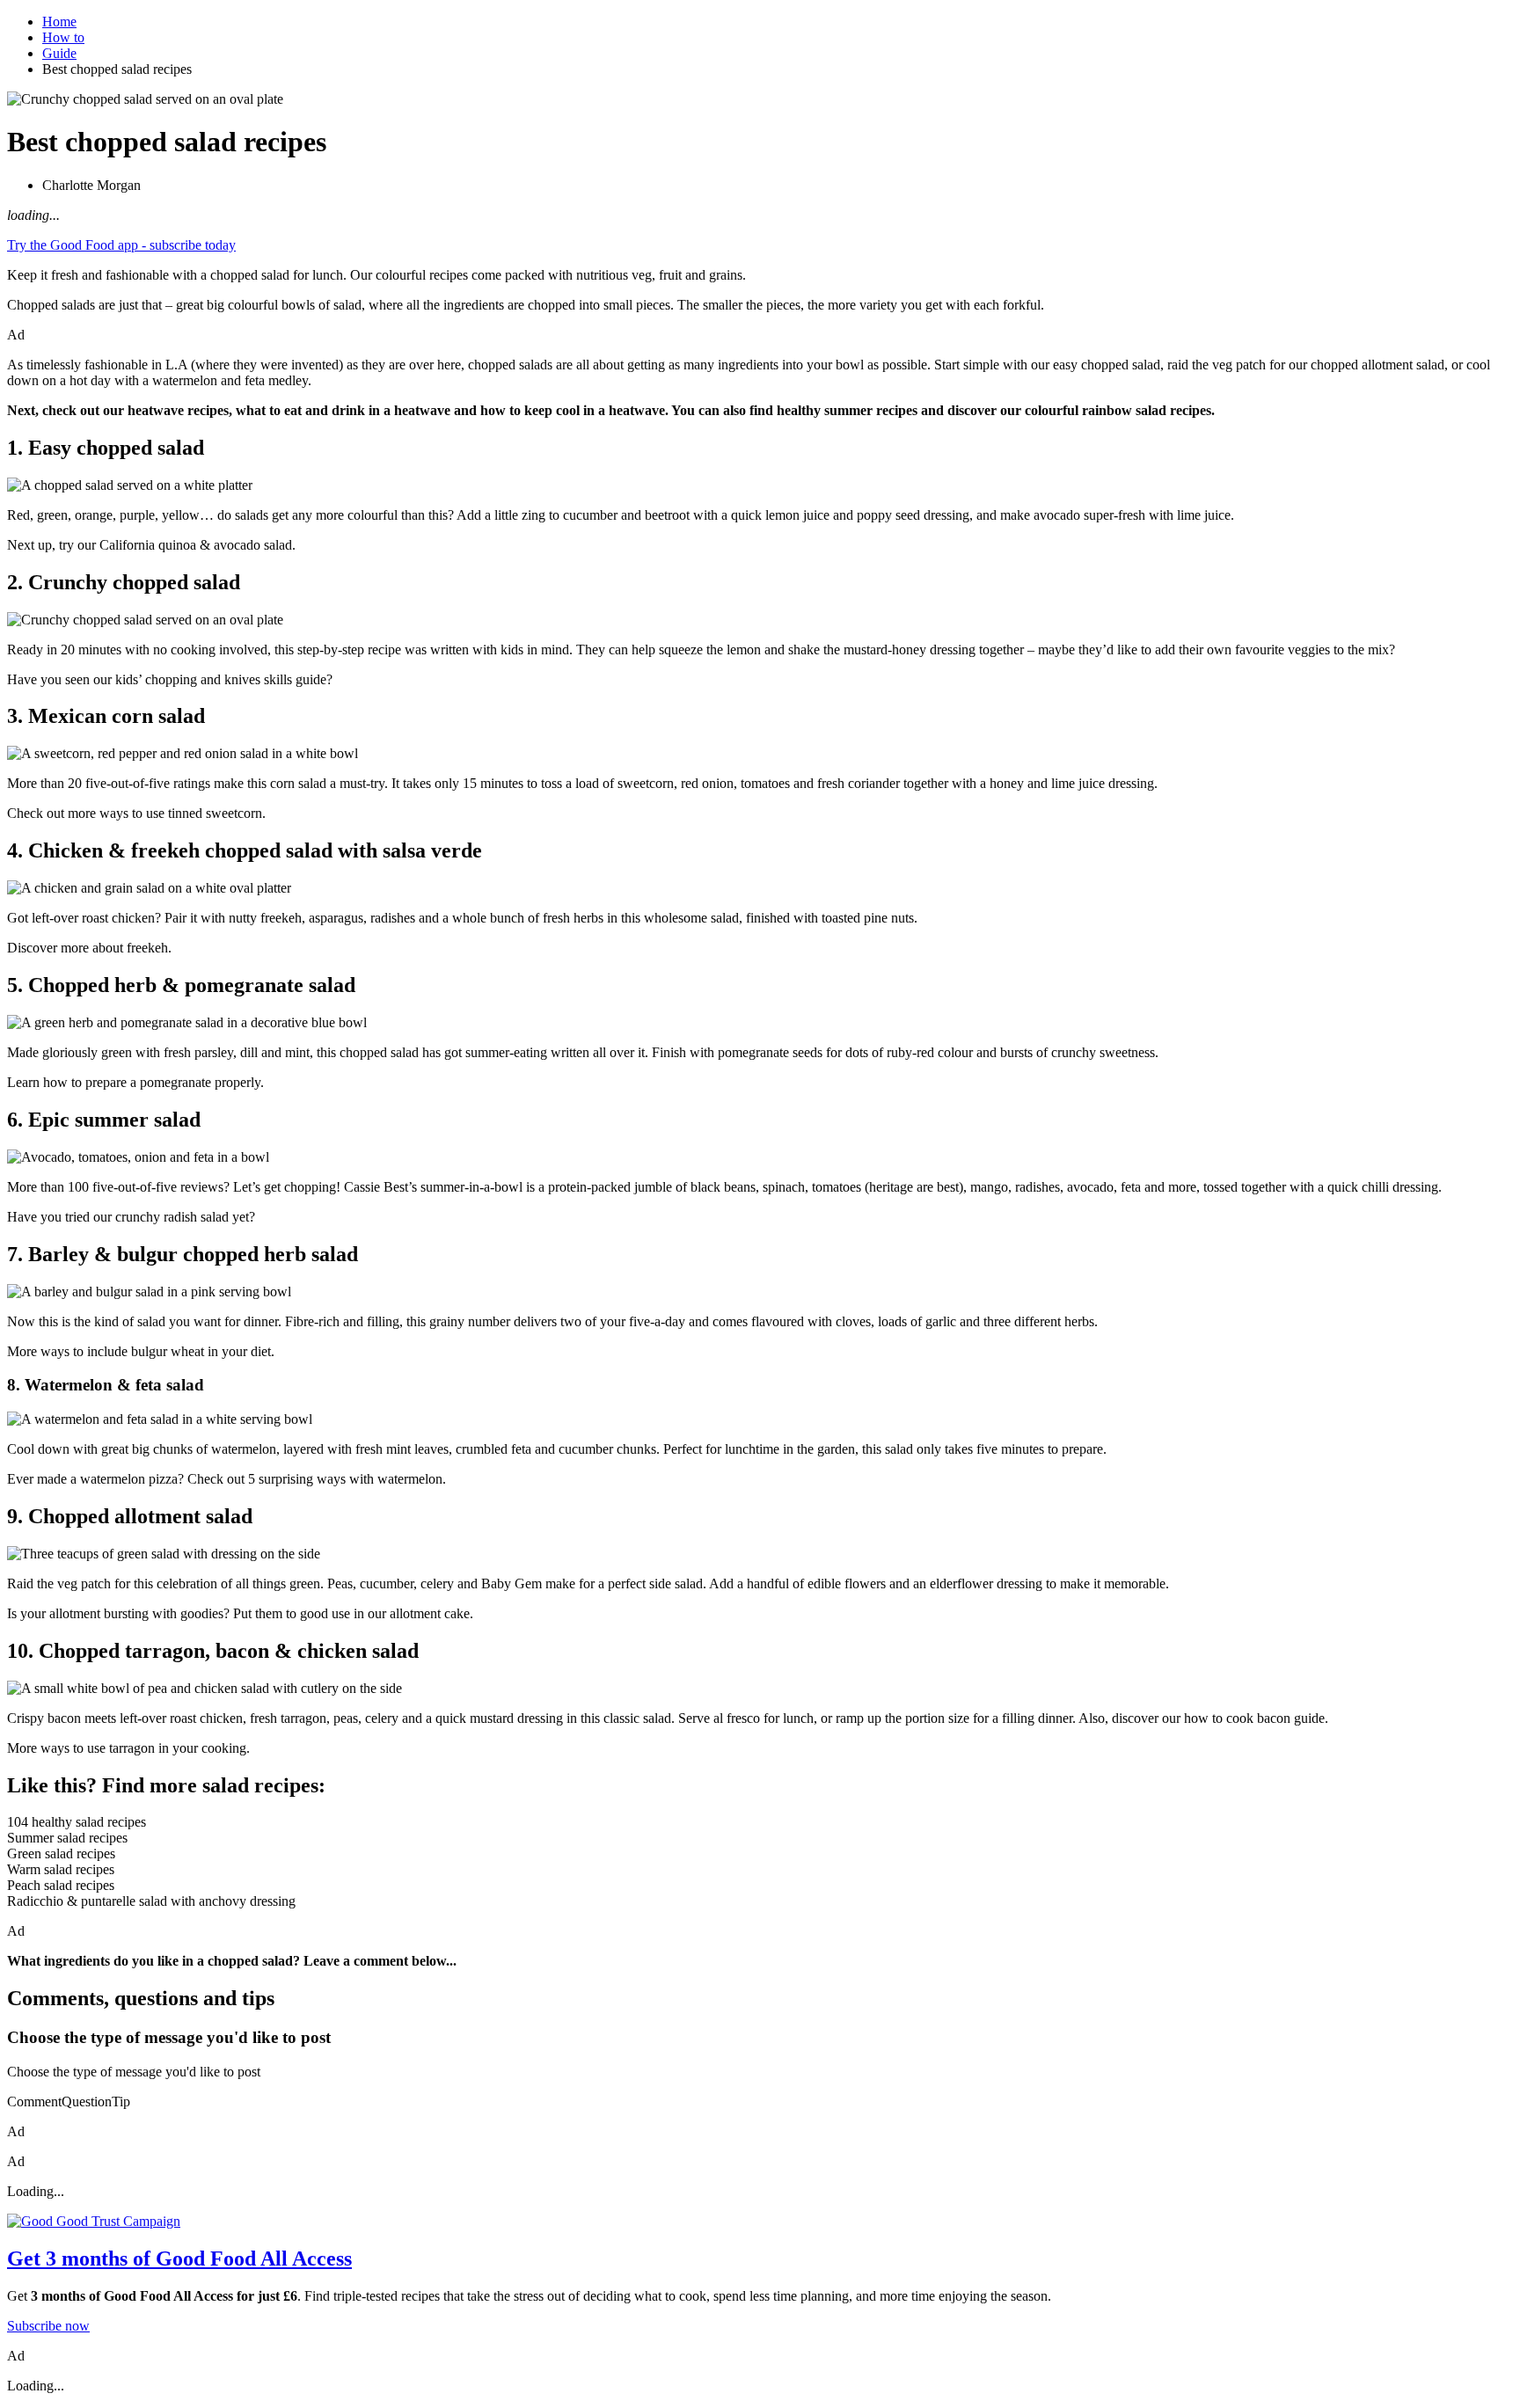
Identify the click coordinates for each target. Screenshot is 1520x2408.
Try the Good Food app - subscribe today (121, 245)
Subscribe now (48, 2326)
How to (63, 37)
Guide (59, 53)
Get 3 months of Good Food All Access (179, 2258)
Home (59, 22)
